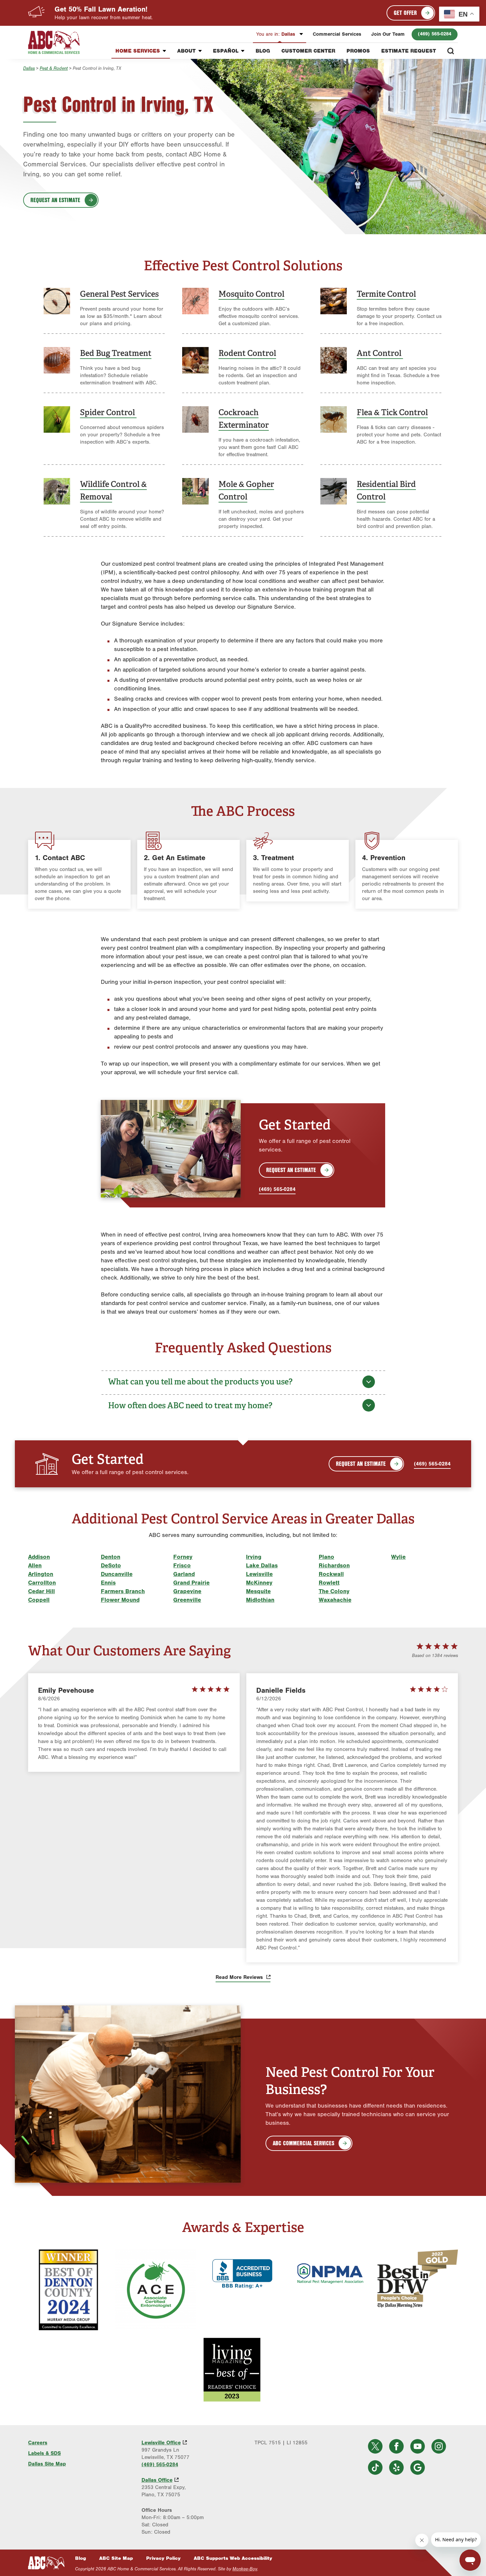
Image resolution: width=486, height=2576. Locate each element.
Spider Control (108, 412)
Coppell (39, 1600)
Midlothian (260, 1600)
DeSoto (111, 1566)
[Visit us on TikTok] (375, 2467)
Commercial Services (337, 34)
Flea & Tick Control (392, 412)
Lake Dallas (262, 1566)
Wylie (398, 1557)
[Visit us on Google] (418, 2467)
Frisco (182, 1566)
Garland (184, 1574)
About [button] (186, 51)
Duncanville (117, 1574)
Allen (35, 1566)
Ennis (108, 1583)
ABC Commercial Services (304, 2143)
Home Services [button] (138, 51)
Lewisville (259, 1574)
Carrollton (42, 1583)
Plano (326, 1557)
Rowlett (329, 1583)
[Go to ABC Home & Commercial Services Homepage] (46, 2563)
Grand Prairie (191, 1583)
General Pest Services (119, 294)
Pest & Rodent (54, 68)
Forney (183, 1557)
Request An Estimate (291, 1170)
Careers (38, 2443)
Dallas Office (157, 2480)
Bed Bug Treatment (116, 353)
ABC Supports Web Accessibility (233, 2558)
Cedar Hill (41, 1591)
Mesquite (258, 1591)
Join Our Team (388, 34)
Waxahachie (335, 1600)
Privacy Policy (163, 2558)
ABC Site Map (116, 2558)
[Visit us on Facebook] (396, 2446)
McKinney (259, 1583)
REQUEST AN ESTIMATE (55, 200)
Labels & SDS (44, 2453)
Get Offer (405, 13)
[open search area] (451, 51)
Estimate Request (409, 51)
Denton (111, 1557)
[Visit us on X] (375, 2446)
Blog (263, 51)
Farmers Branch (123, 1591)
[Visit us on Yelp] (396, 2467)
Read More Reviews (240, 1977)
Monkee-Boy (245, 2569)
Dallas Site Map (47, 2464)
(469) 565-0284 (435, 34)
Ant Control (380, 353)
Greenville (187, 1600)
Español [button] (226, 51)
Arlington (41, 1574)
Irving (254, 1557)
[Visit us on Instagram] (439, 2446)
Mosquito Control (251, 294)
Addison (39, 1557)
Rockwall (331, 1574)
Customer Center (308, 51)
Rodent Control (247, 353)
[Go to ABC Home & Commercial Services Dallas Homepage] (54, 42)
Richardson (334, 1566)
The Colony (334, 1591)
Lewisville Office (161, 2443)
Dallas (277, 34)
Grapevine (187, 1591)
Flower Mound (120, 1600)
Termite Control (386, 294)
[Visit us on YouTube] (418, 2446)
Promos (358, 51)
